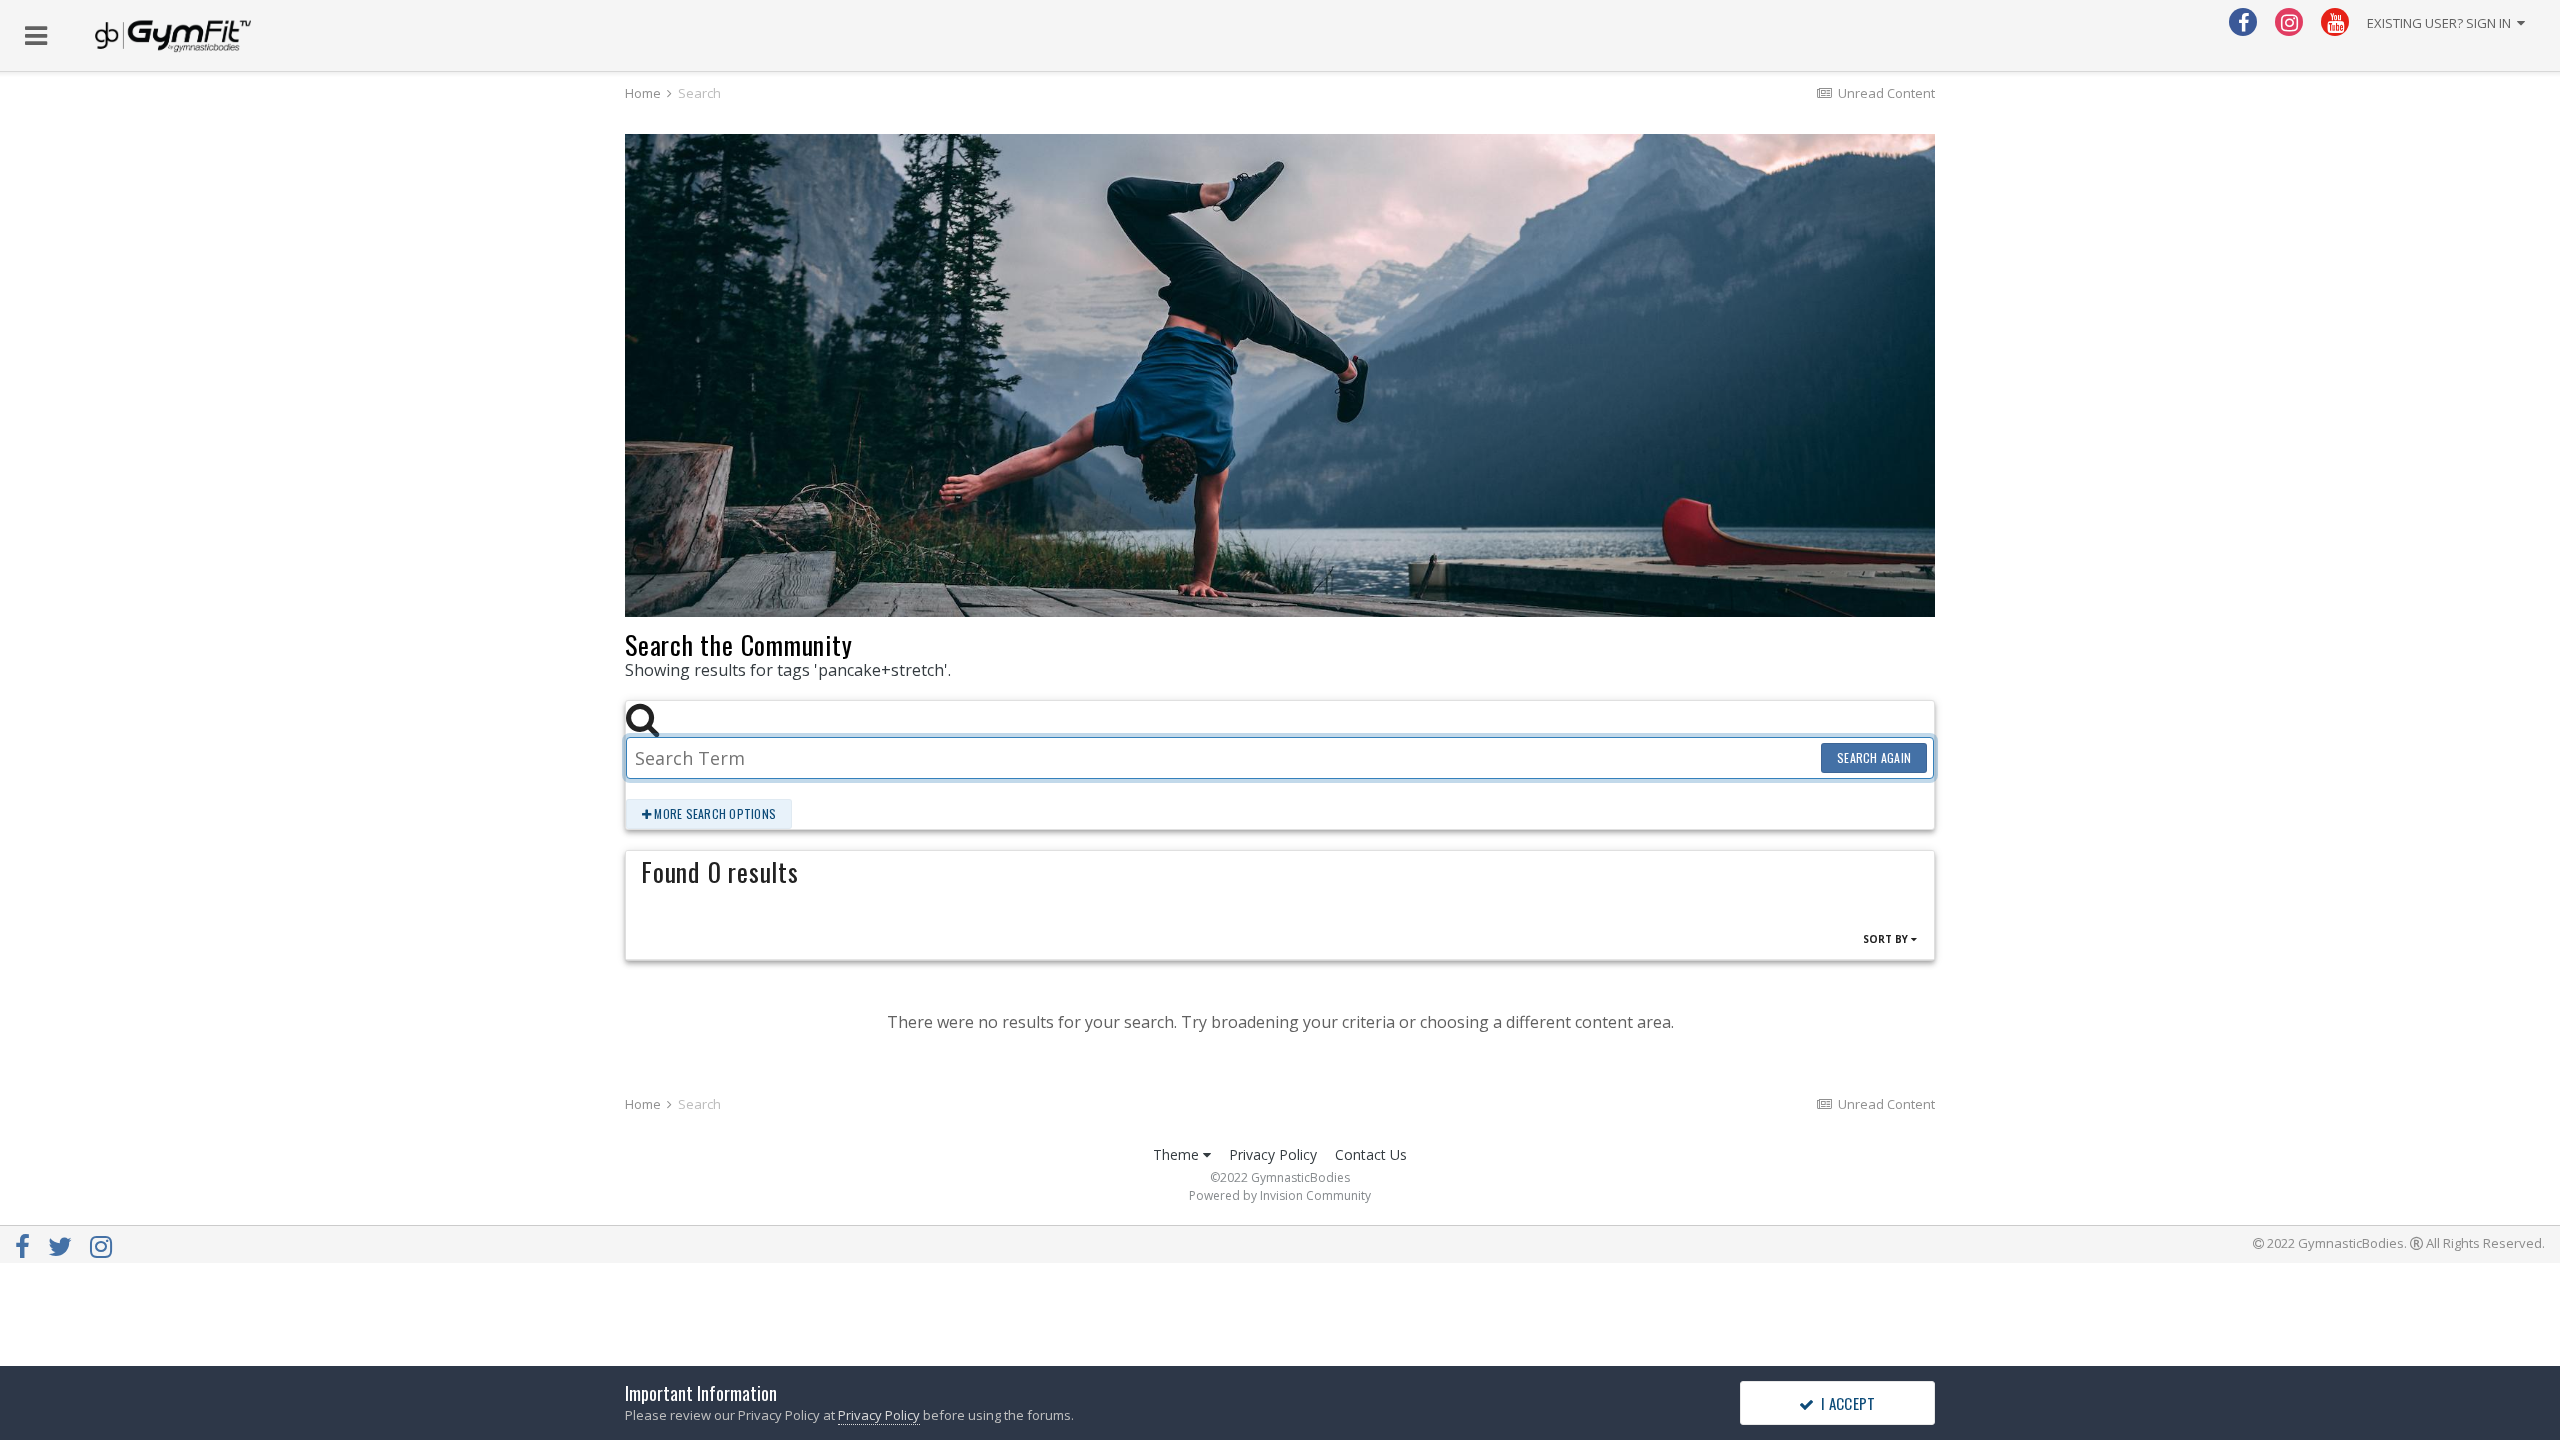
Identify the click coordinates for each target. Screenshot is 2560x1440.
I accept (1845, 1403)
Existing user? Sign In (2442, 23)
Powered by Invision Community (1280, 1195)
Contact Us (1371, 1154)
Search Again (1874, 757)
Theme (1178, 1154)
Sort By (1887, 939)
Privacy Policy (1273, 1154)
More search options (713, 813)
